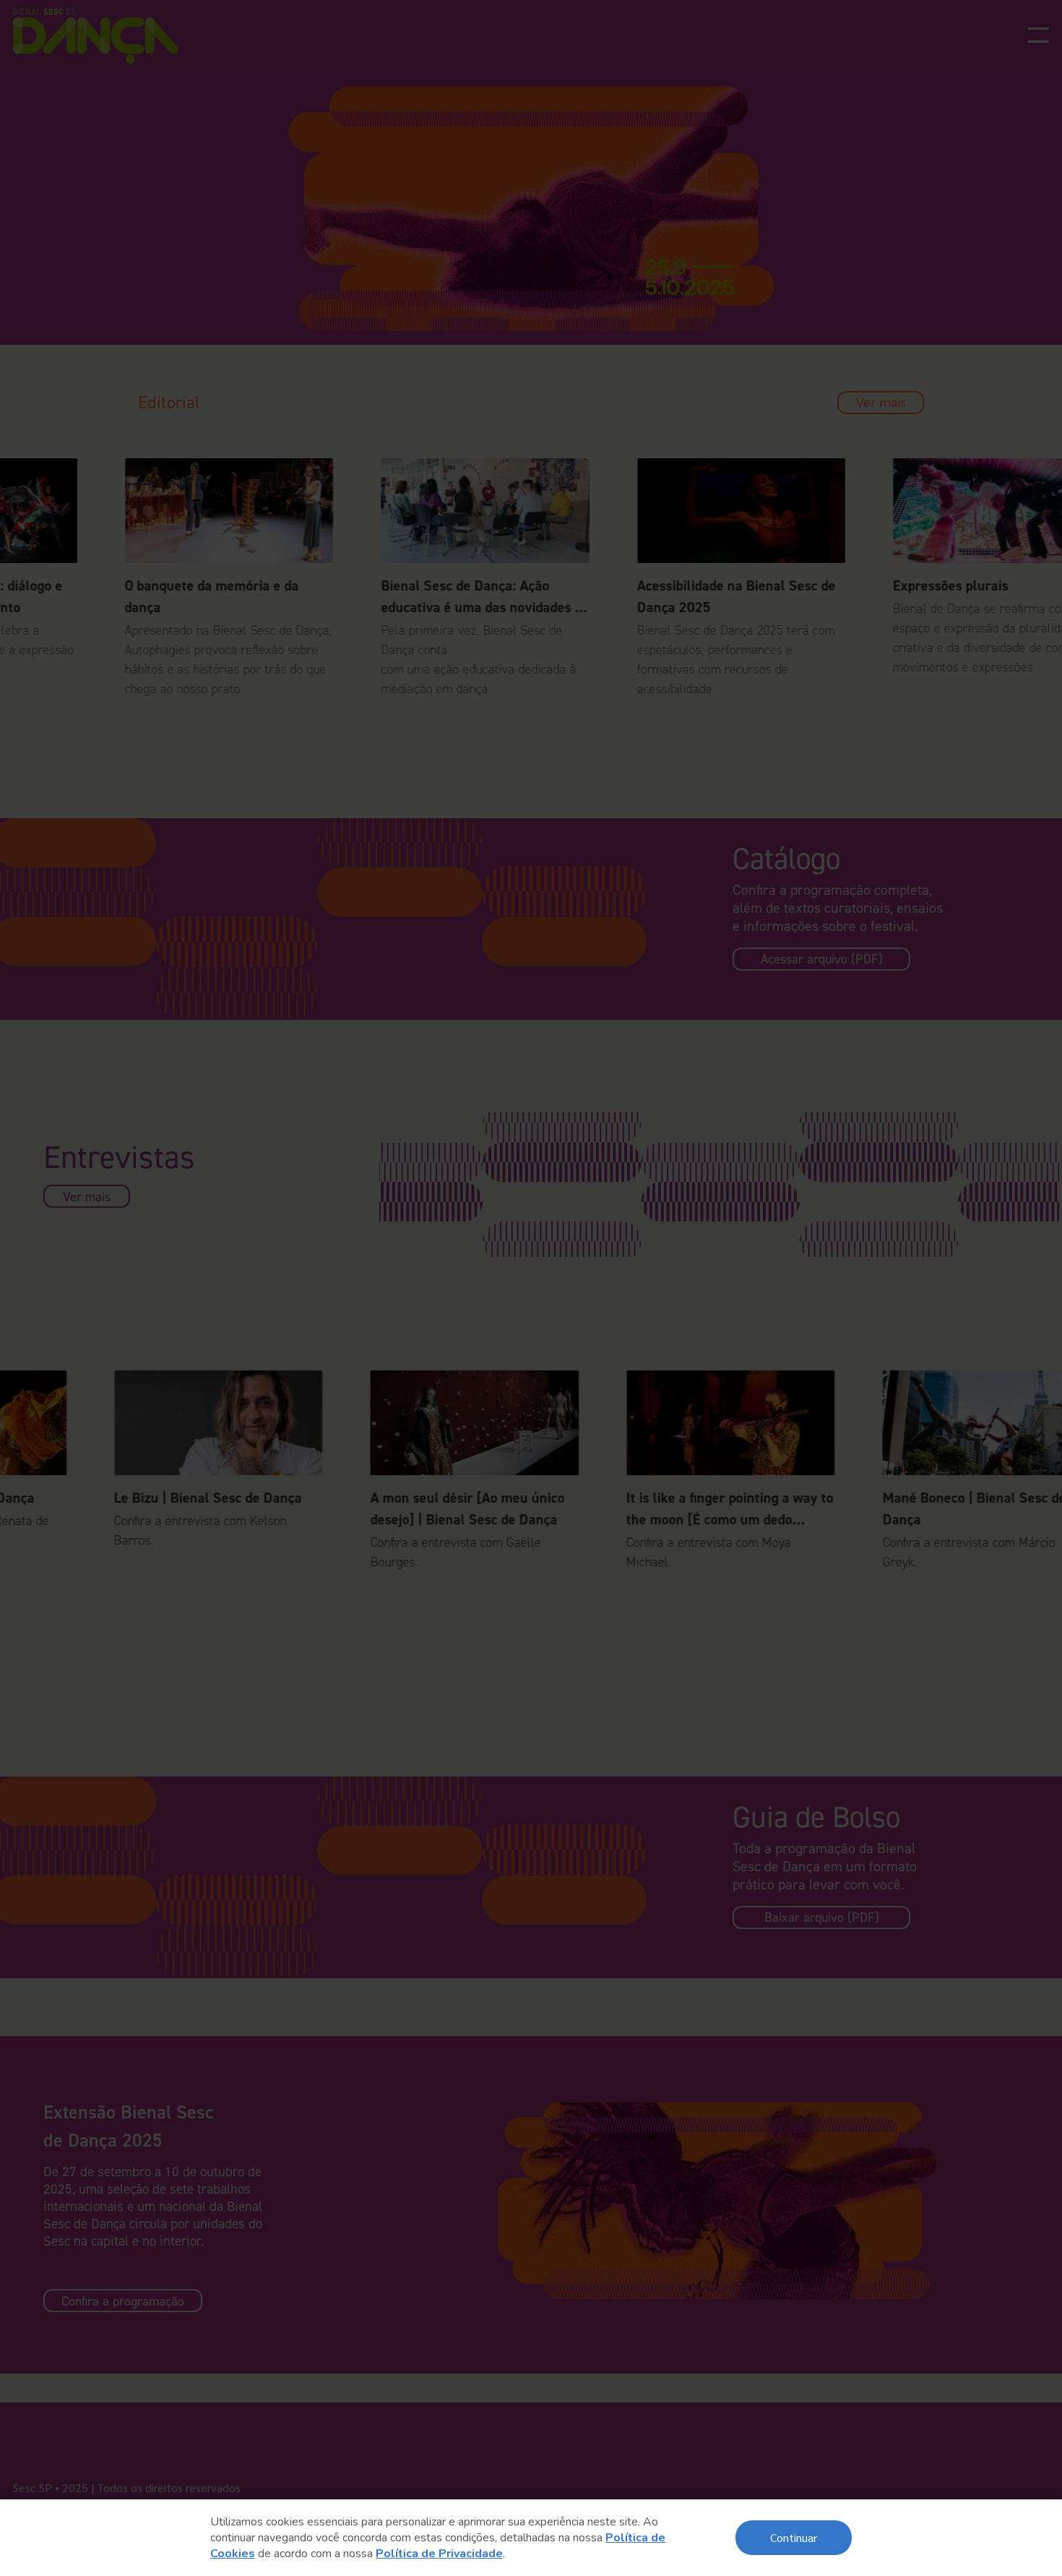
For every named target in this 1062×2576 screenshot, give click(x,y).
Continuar (794, 2537)
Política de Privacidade (439, 2554)
